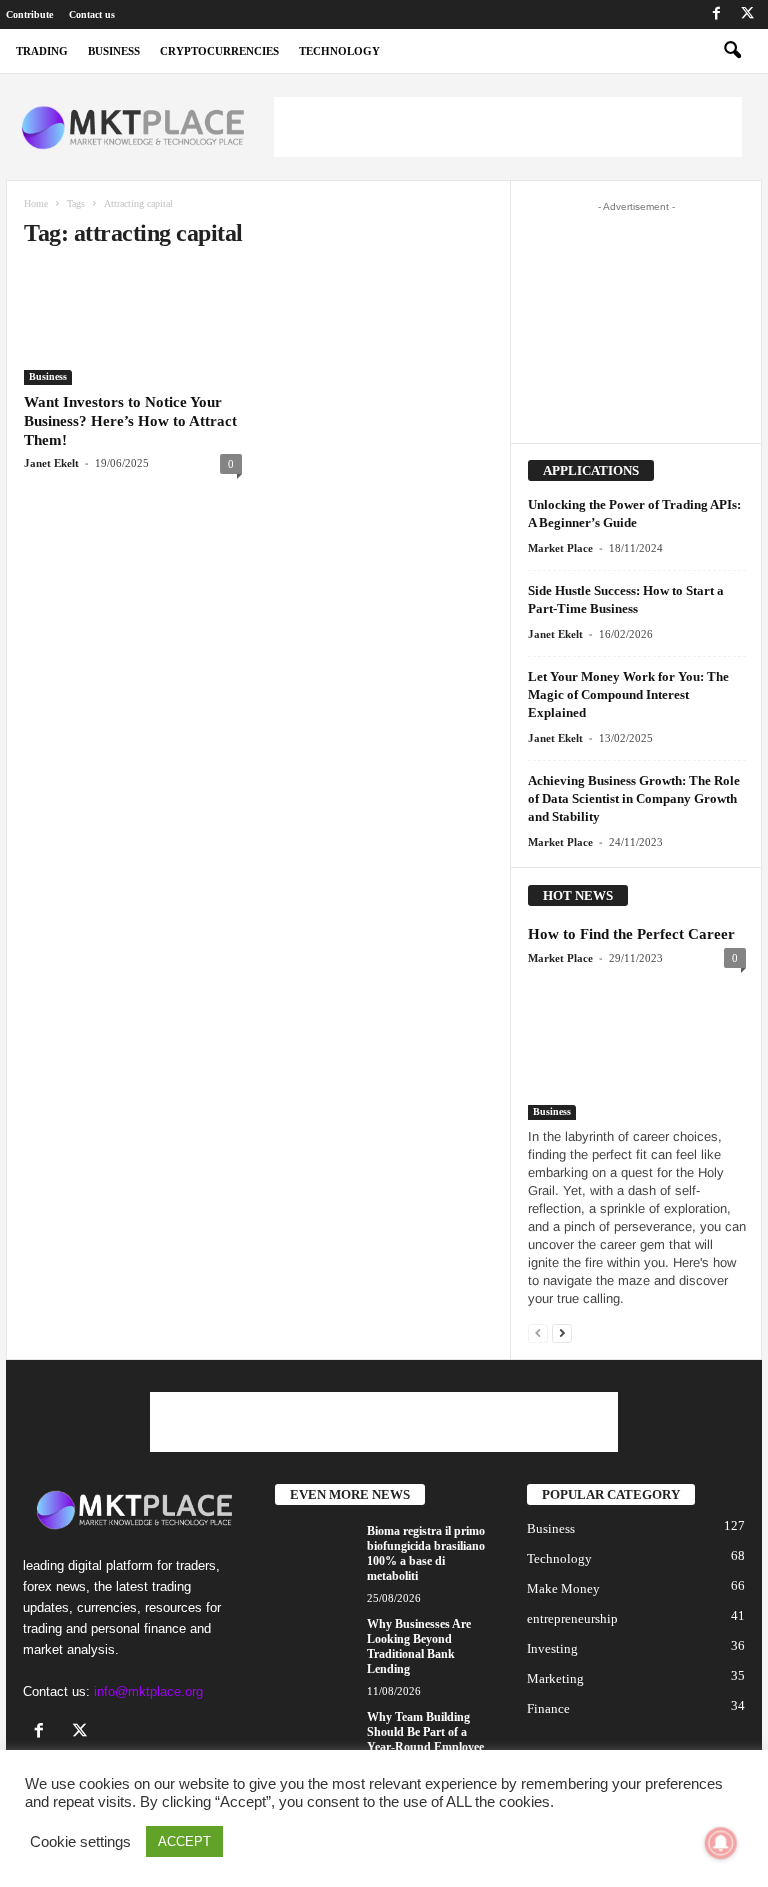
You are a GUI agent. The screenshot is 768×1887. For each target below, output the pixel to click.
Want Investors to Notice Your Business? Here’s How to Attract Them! (130, 421)
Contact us (92, 14)
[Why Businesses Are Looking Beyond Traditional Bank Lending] (315, 1647)
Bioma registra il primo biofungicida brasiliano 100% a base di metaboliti (426, 1553)
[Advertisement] (508, 127)
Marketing (555, 1678)
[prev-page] (538, 1332)
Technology (339, 51)
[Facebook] (716, 14)
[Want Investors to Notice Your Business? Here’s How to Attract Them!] (133, 327)
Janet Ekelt (51, 463)
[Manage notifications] (721, 1843)
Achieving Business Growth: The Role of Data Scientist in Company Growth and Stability (634, 798)
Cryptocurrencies (219, 51)
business (114, 51)
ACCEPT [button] (184, 1841)
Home (36, 203)
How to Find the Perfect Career (631, 934)
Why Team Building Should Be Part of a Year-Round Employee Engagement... (425, 1739)
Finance (548, 1708)
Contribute (29, 14)
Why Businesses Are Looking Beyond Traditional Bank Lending (419, 1646)
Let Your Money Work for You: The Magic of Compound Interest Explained (628, 694)
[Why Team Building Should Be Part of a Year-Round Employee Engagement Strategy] (315, 1740)
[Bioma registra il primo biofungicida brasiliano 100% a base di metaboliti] (315, 1554)
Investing (552, 1648)
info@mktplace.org (148, 1691)
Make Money (563, 1588)
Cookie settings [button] (80, 1842)
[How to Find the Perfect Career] (637, 1048)
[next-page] (562, 1332)
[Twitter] (747, 14)
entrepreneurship (572, 1618)
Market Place (560, 548)
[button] (732, 51)
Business (48, 376)
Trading (42, 51)
